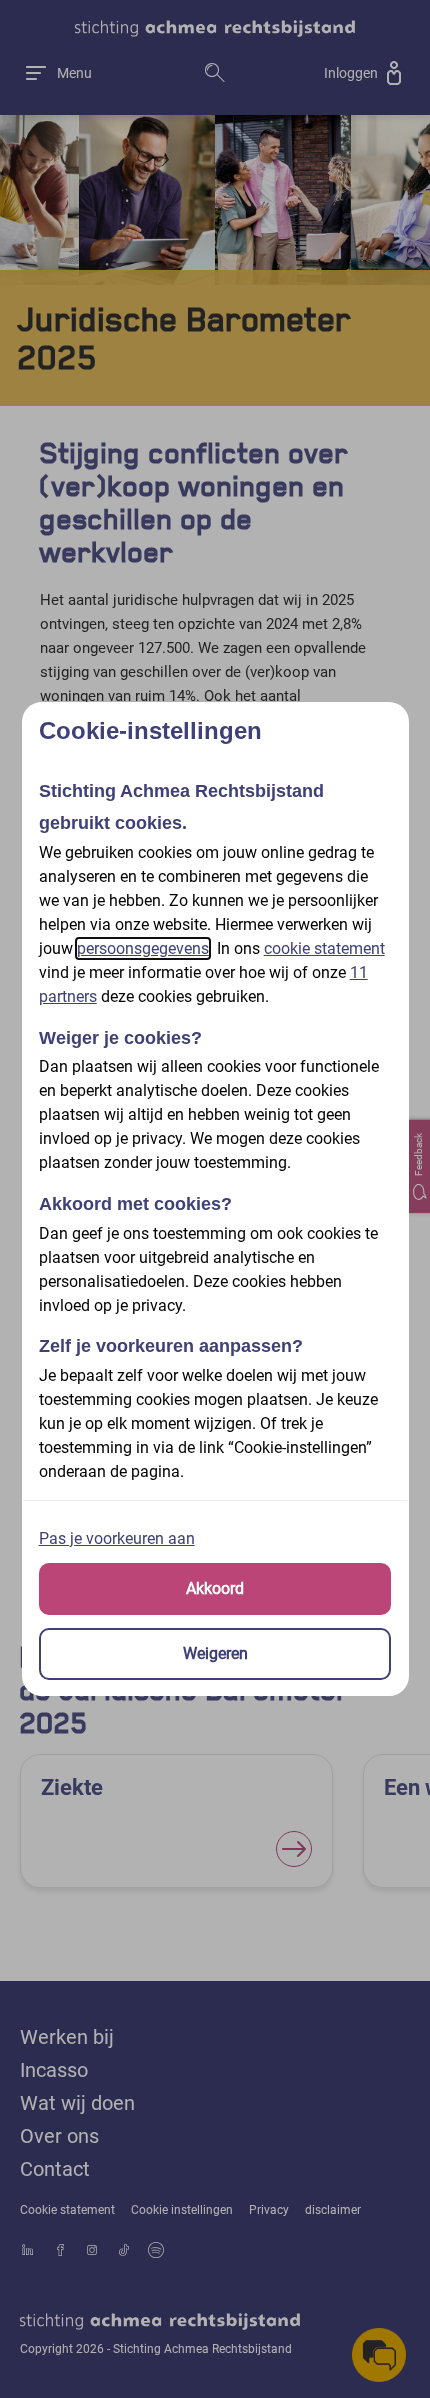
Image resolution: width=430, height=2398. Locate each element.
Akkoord (215, 1588)
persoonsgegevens (143, 948)
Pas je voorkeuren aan (117, 1538)
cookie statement (324, 948)
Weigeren (215, 1653)
